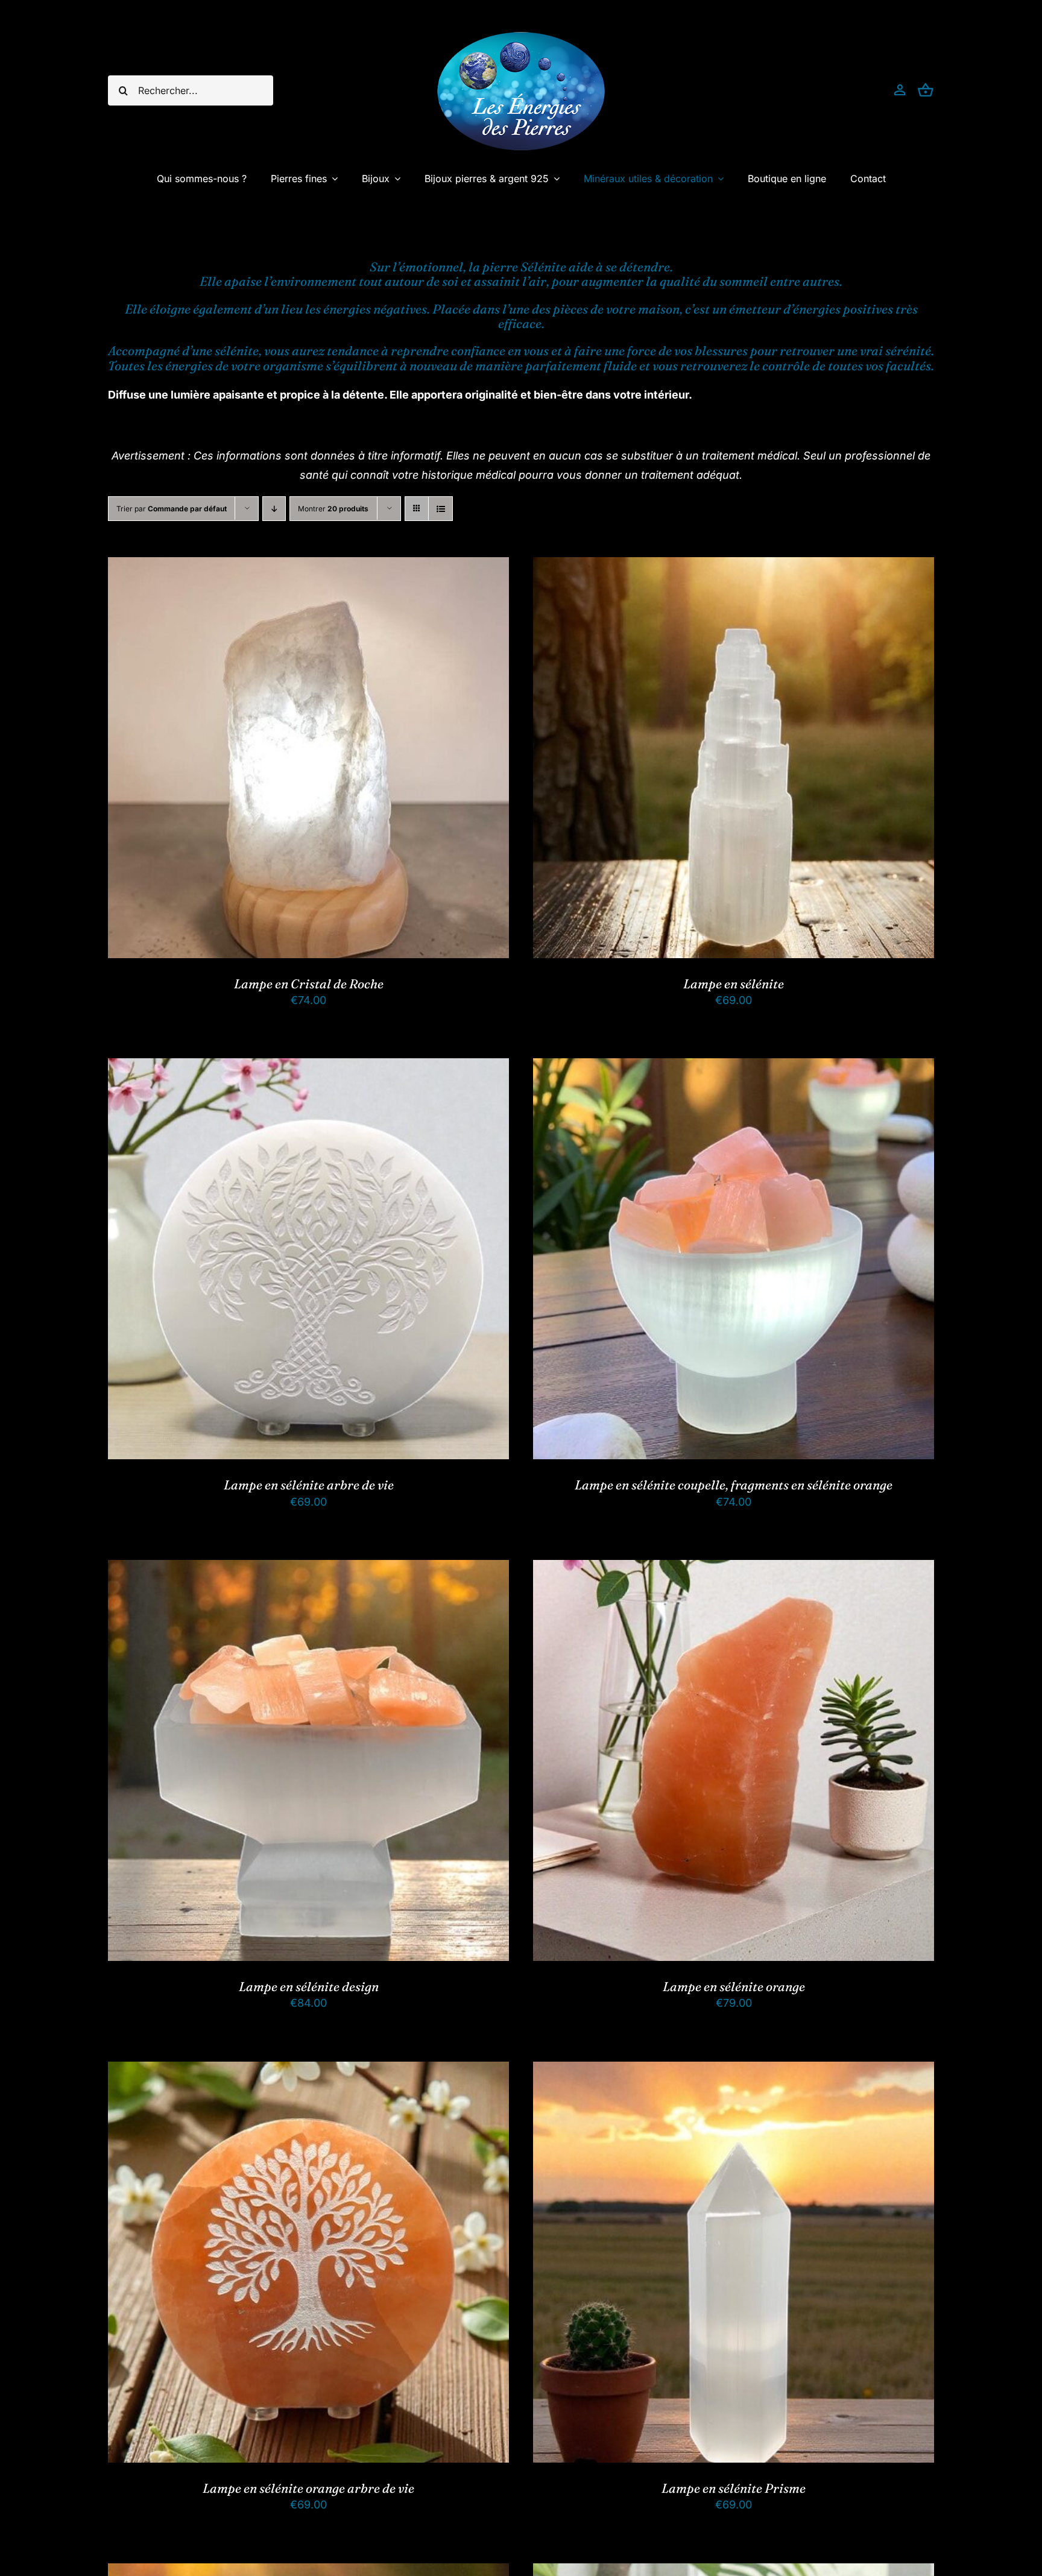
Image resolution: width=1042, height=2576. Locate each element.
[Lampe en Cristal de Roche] (308, 567)
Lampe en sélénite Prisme (734, 2488)
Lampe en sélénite (734, 983)
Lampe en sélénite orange (734, 1986)
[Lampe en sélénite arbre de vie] (308, 1068)
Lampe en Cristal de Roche (309, 983)
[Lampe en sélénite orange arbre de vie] (308, 2071)
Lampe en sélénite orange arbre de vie (308, 2488)
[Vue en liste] (440, 509)
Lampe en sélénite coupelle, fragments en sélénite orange (734, 1485)
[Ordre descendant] (274, 509)
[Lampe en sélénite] (734, 567)
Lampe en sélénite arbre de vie (309, 1485)
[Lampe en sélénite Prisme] (734, 2071)
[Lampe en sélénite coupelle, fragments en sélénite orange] (734, 1068)
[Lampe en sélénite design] (308, 1569)
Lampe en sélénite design (309, 1986)
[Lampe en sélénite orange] (734, 1569)
